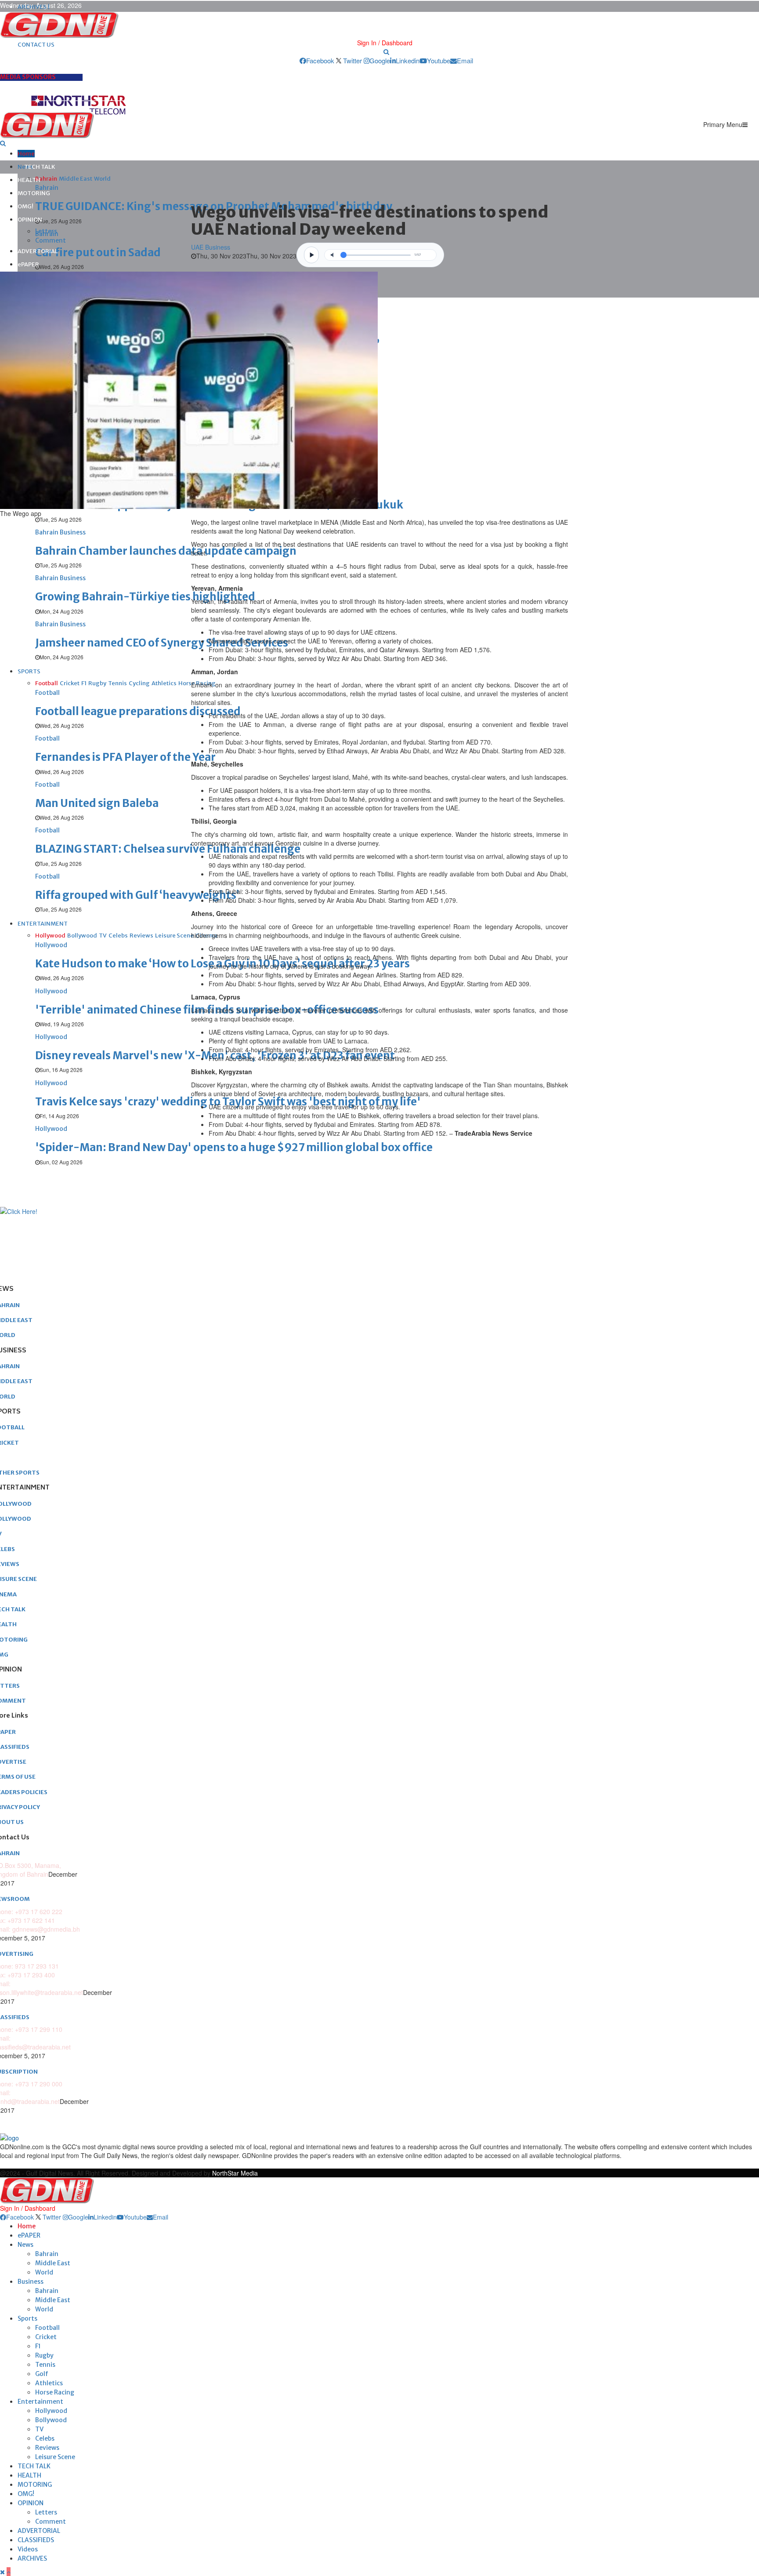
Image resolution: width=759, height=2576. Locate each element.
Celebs (45, 2438)
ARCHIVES (32, 2558)
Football (47, 2328)
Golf (42, 2374)
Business (31, 2282)
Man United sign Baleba (97, 803)
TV (39, 2429)
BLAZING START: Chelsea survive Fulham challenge (168, 849)
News (25, 2245)
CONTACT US (36, 45)
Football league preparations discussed (138, 711)
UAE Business (211, 247)
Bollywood (51, 2420)
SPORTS (29, 671)
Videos (28, 2549)
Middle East (53, 2263)
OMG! (25, 206)
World (44, 2272)
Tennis (45, 2365)
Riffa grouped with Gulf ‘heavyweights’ (137, 895)
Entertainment (40, 2402)
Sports (27, 2318)
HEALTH (29, 180)
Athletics (49, 2383)
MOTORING (34, 193)
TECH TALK (40, 167)
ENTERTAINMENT (43, 924)
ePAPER (28, 264)
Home (26, 154)
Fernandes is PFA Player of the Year (125, 757)
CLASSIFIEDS (36, 2540)
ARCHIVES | (34, 7)
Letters (46, 231)
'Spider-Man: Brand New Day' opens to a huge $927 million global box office (234, 1147)
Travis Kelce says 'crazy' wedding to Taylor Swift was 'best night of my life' (228, 1102)
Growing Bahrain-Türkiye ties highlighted (145, 597)
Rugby (44, 2355)
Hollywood (51, 2411)
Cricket (46, 2337)
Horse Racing (55, 2392)
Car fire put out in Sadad (98, 253)
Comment (51, 240)
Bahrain (47, 2254)
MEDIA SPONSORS (28, 77)
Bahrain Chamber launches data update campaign (166, 551)
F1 (38, 2346)
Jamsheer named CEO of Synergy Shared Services (162, 643)
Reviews (47, 2448)
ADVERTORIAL (38, 251)
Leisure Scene (55, 2457)
